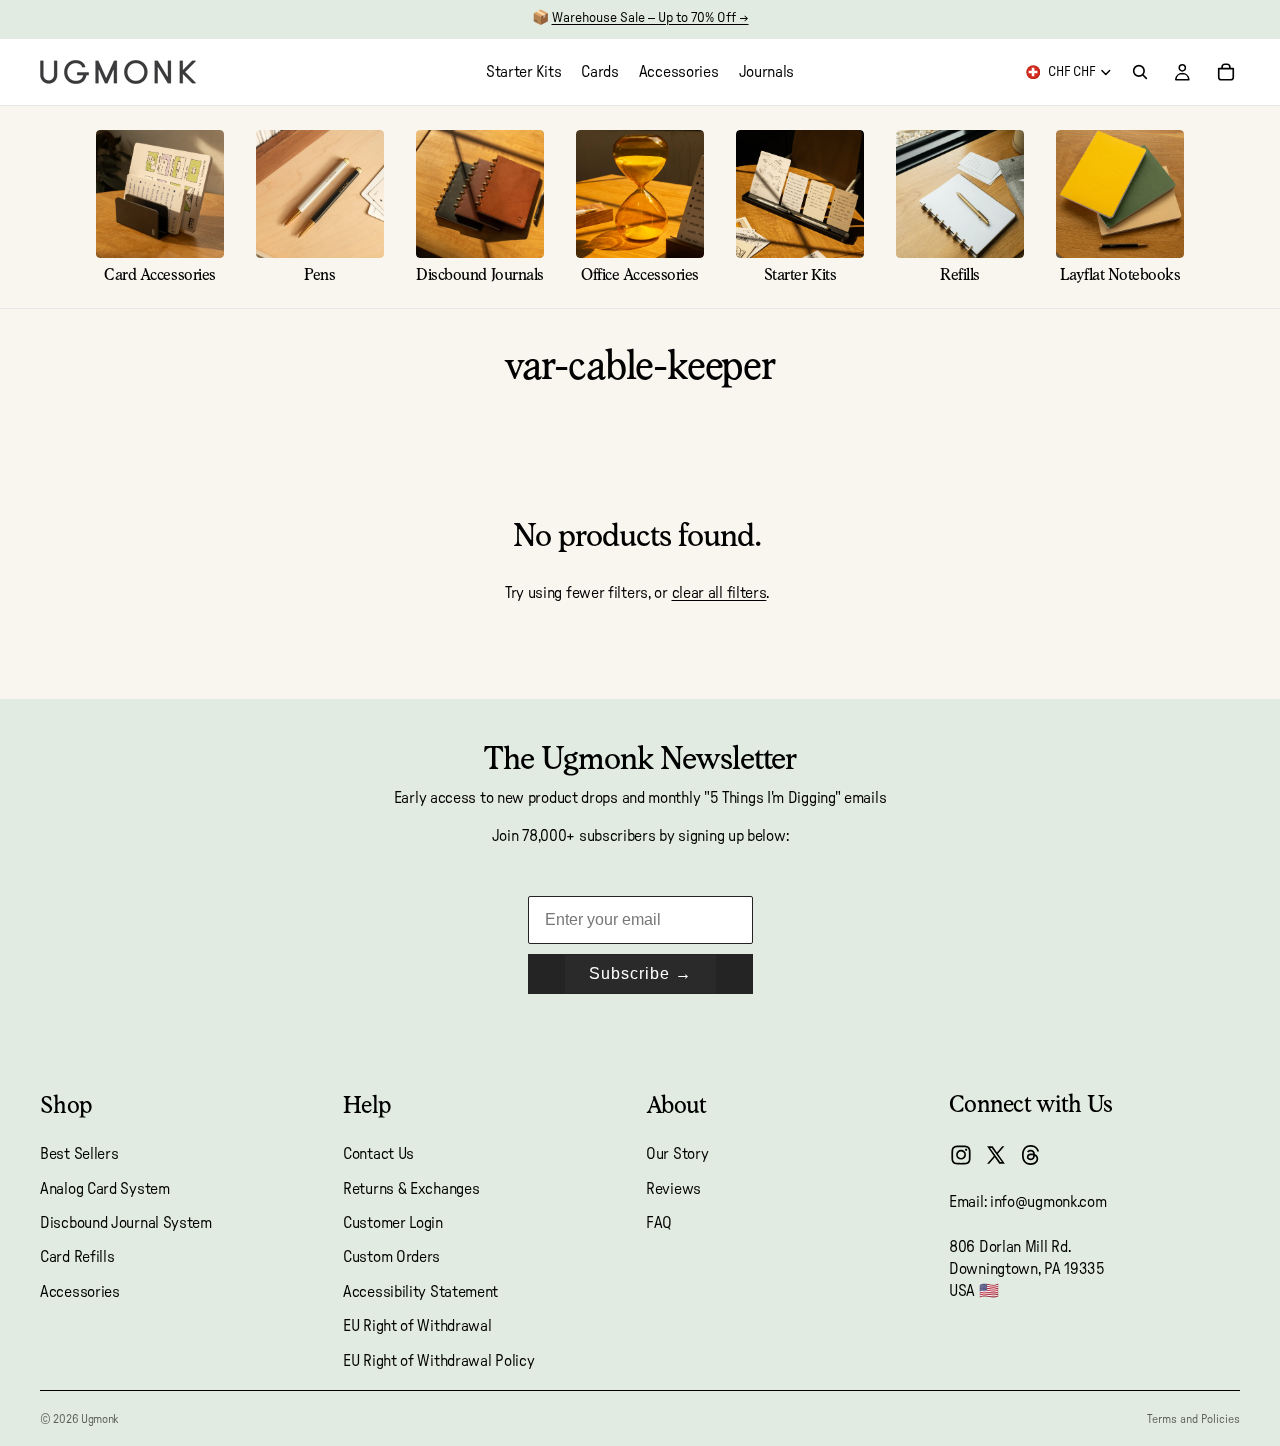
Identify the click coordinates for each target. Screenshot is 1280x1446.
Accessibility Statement (420, 1292)
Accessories (80, 1292)
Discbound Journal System (126, 1223)
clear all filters (719, 593)
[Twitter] (996, 1155)
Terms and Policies (1193, 1419)
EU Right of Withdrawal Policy (438, 1361)
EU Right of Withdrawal (417, 1326)
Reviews (673, 1189)
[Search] (1140, 72)
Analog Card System (105, 1189)
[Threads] (1031, 1155)
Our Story (677, 1154)
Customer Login (393, 1223)
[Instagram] (961, 1155)
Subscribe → (640, 973)
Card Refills (77, 1258)
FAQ (659, 1223)
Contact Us (378, 1154)
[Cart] (1226, 72)
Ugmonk (99, 1419)
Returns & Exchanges (411, 1189)
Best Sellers (79, 1154)
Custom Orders (391, 1258)
